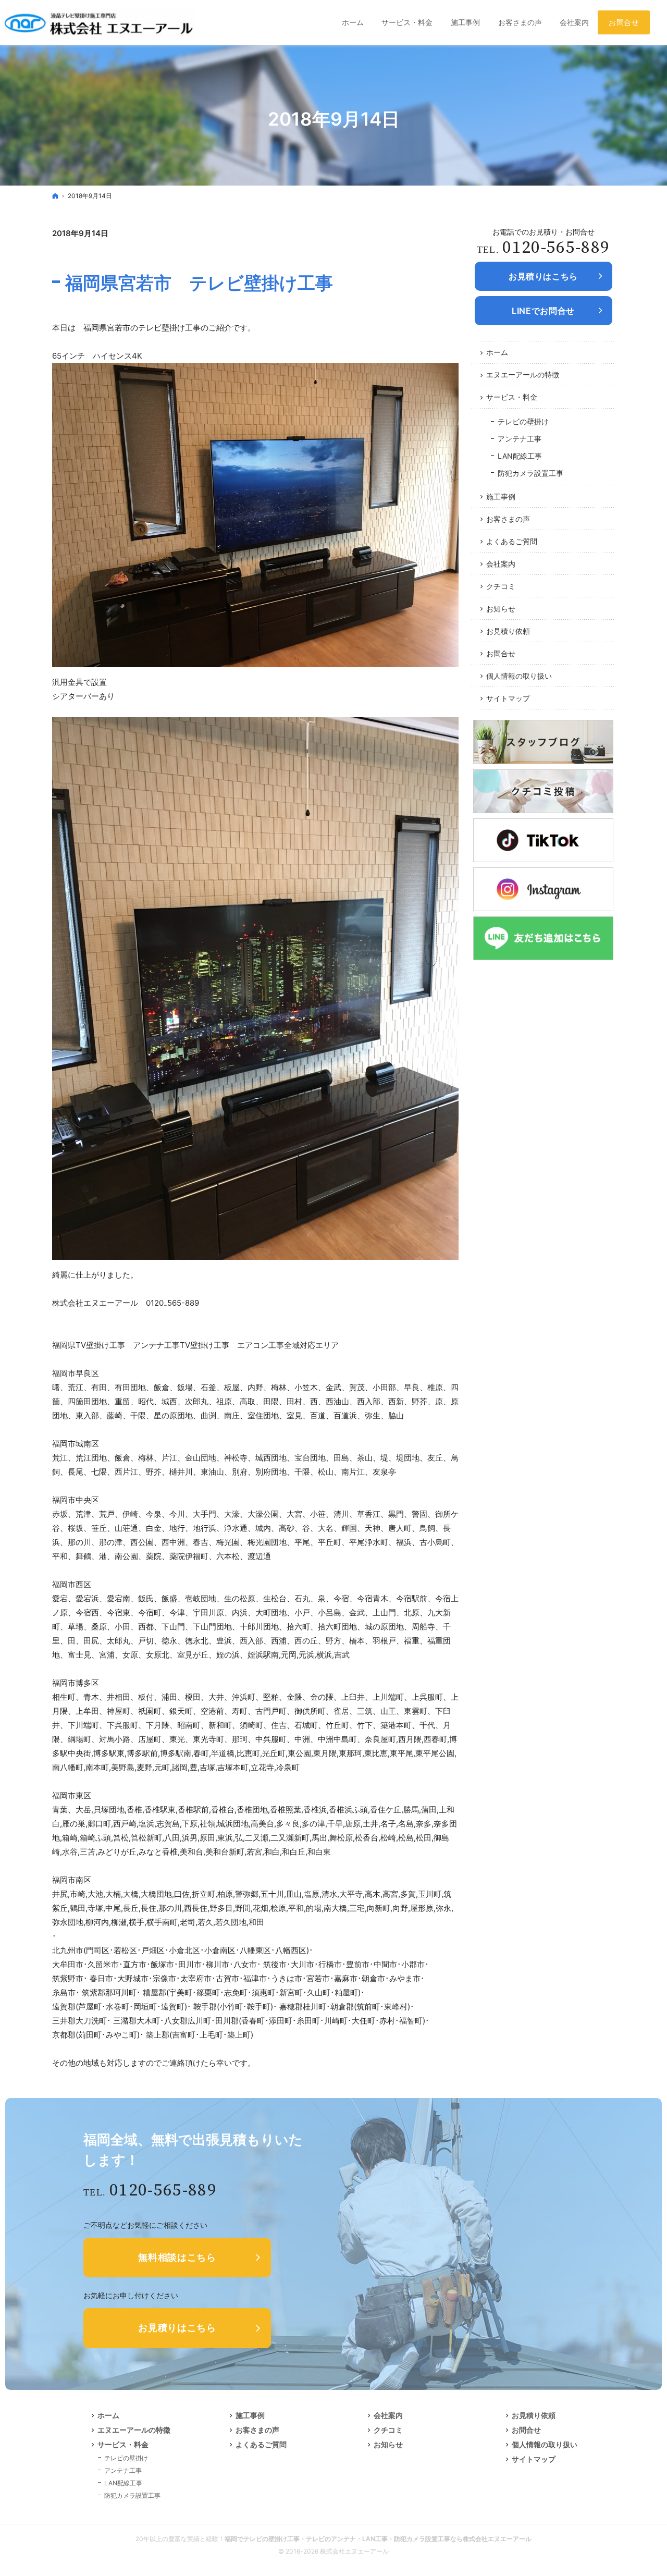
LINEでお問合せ (543, 311)
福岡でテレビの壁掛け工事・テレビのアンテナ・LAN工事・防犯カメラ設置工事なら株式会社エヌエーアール (378, 2539)
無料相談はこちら (177, 2257)
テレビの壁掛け (523, 421)
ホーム (497, 352)
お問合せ (501, 653)
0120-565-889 (556, 248)
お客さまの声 (508, 519)
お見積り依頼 (508, 631)
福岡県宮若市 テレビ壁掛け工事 (199, 283)
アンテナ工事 (520, 439)
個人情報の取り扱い (519, 676)
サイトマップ (508, 698)
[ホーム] (55, 196)
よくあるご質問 (512, 541)
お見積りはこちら (177, 2328)
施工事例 (501, 496)
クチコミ (501, 586)
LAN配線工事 (520, 456)
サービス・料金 (512, 397)
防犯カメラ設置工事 (530, 473)
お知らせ (501, 609)
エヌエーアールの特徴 (523, 375)
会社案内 (501, 564)
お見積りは (543, 276)
